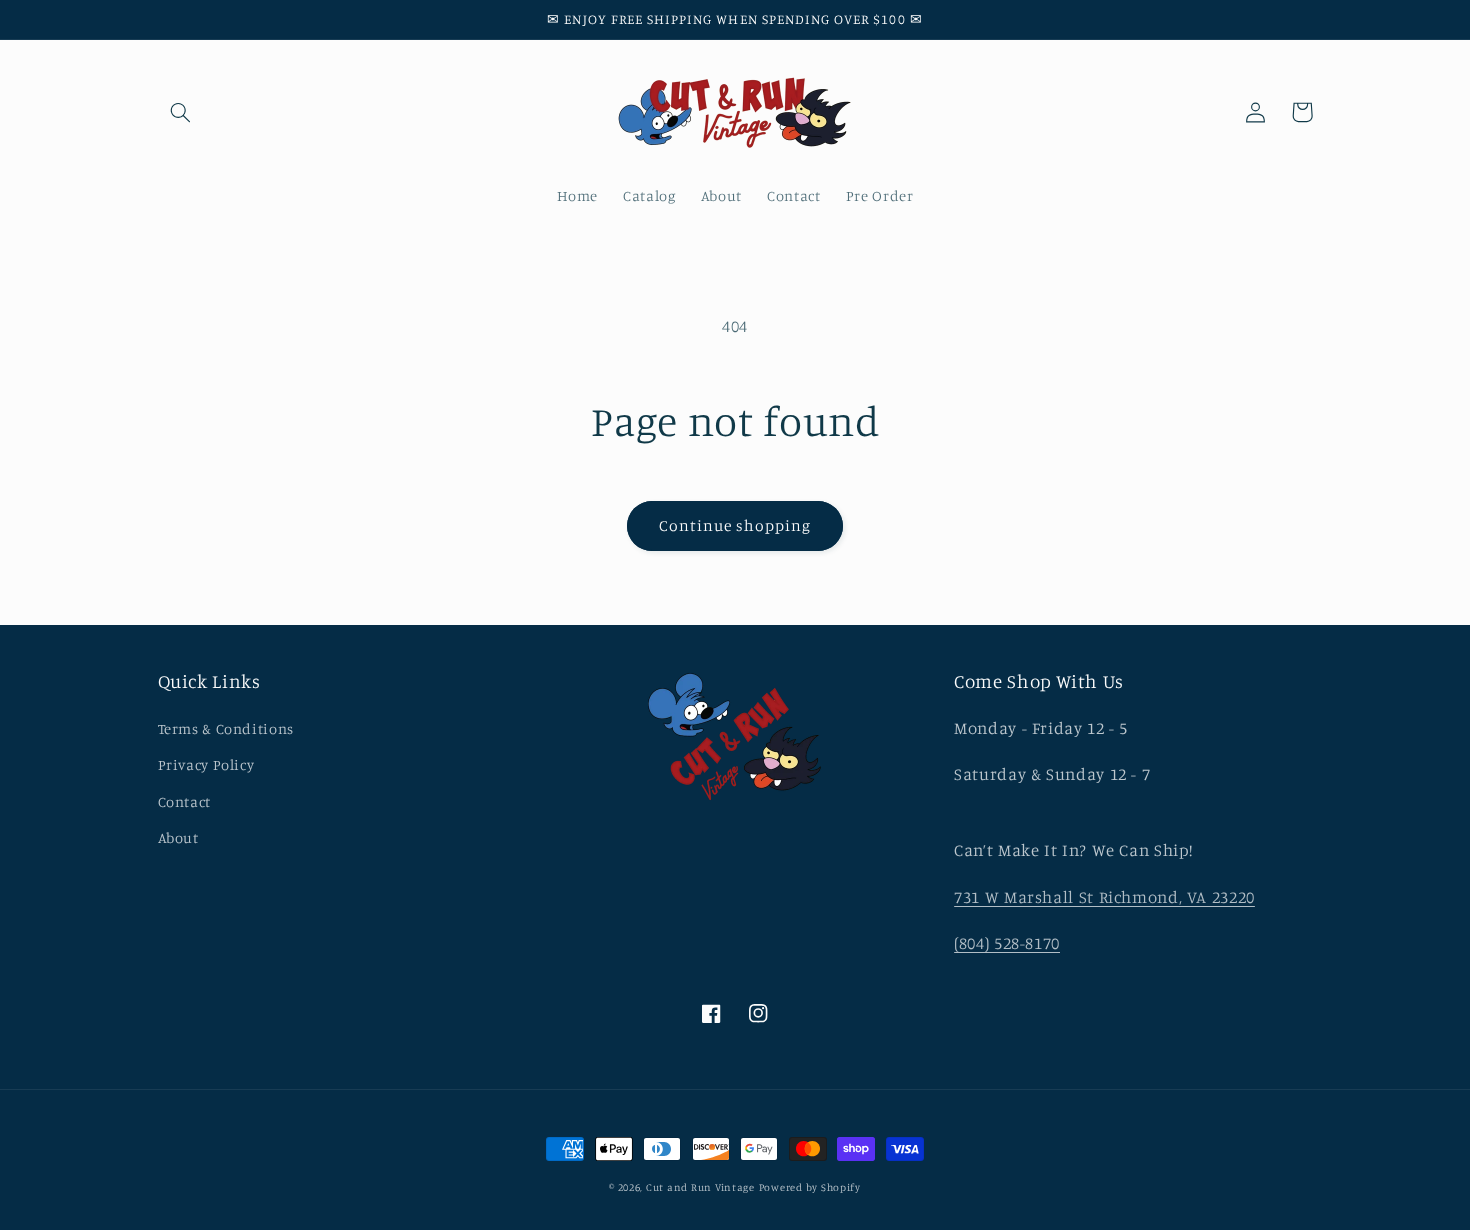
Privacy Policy (206, 764)
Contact (184, 801)
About (178, 837)
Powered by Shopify (810, 1187)
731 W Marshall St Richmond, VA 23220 (1104, 897)
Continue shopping (735, 525)
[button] (181, 112)
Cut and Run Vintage (700, 1187)
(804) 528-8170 (1007, 943)
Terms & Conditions (226, 728)
